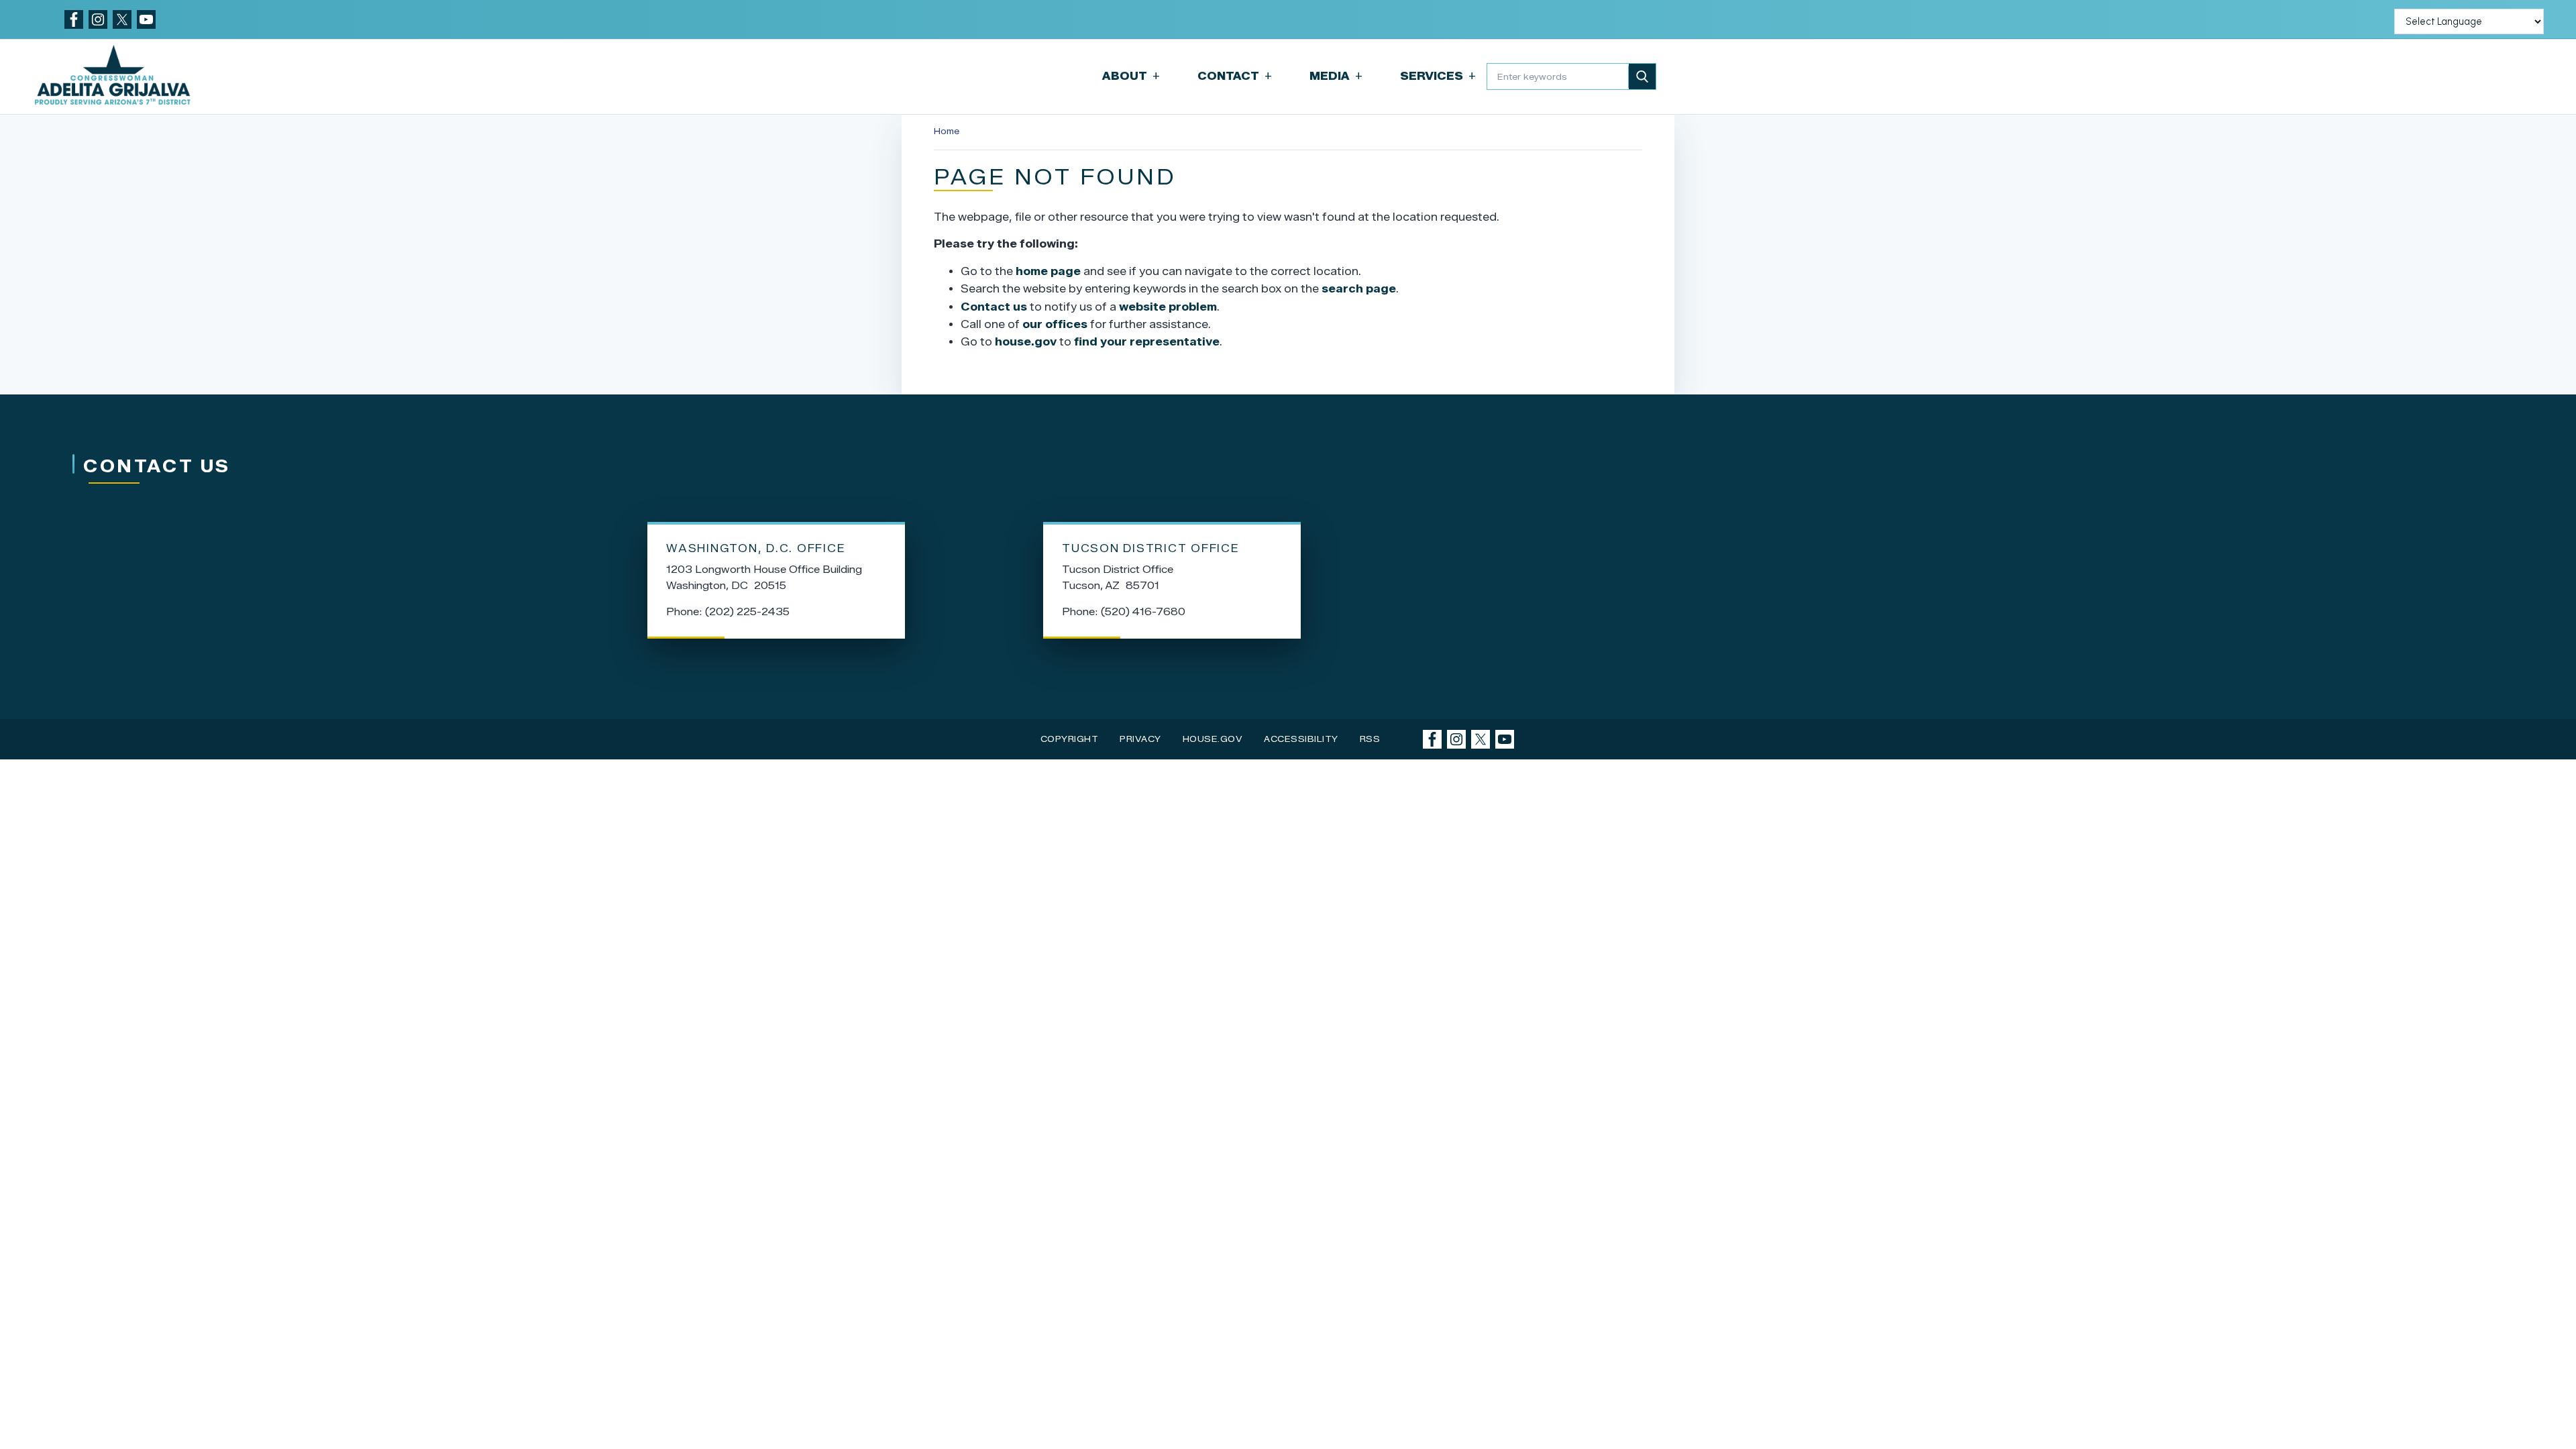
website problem (1168, 307)
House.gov (1213, 739)
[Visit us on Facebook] (74, 19)
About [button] (1131, 76)
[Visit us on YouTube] (146, 19)
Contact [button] (1235, 76)
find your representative (1147, 342)
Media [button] (1336, 76)
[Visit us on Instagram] (98, 19)
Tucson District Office (1151, 548)
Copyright (1070, 739)
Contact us (994, 307)
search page (1359, 289)
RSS (1370, 739)
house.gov (1026, 342)
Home (947, 131)
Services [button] (1438, 76)
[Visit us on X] (122, 19)
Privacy (1140, 739)
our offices (1055, 324)
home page (1048, 271)
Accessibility (1301, 739)
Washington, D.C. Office (756, 548)
